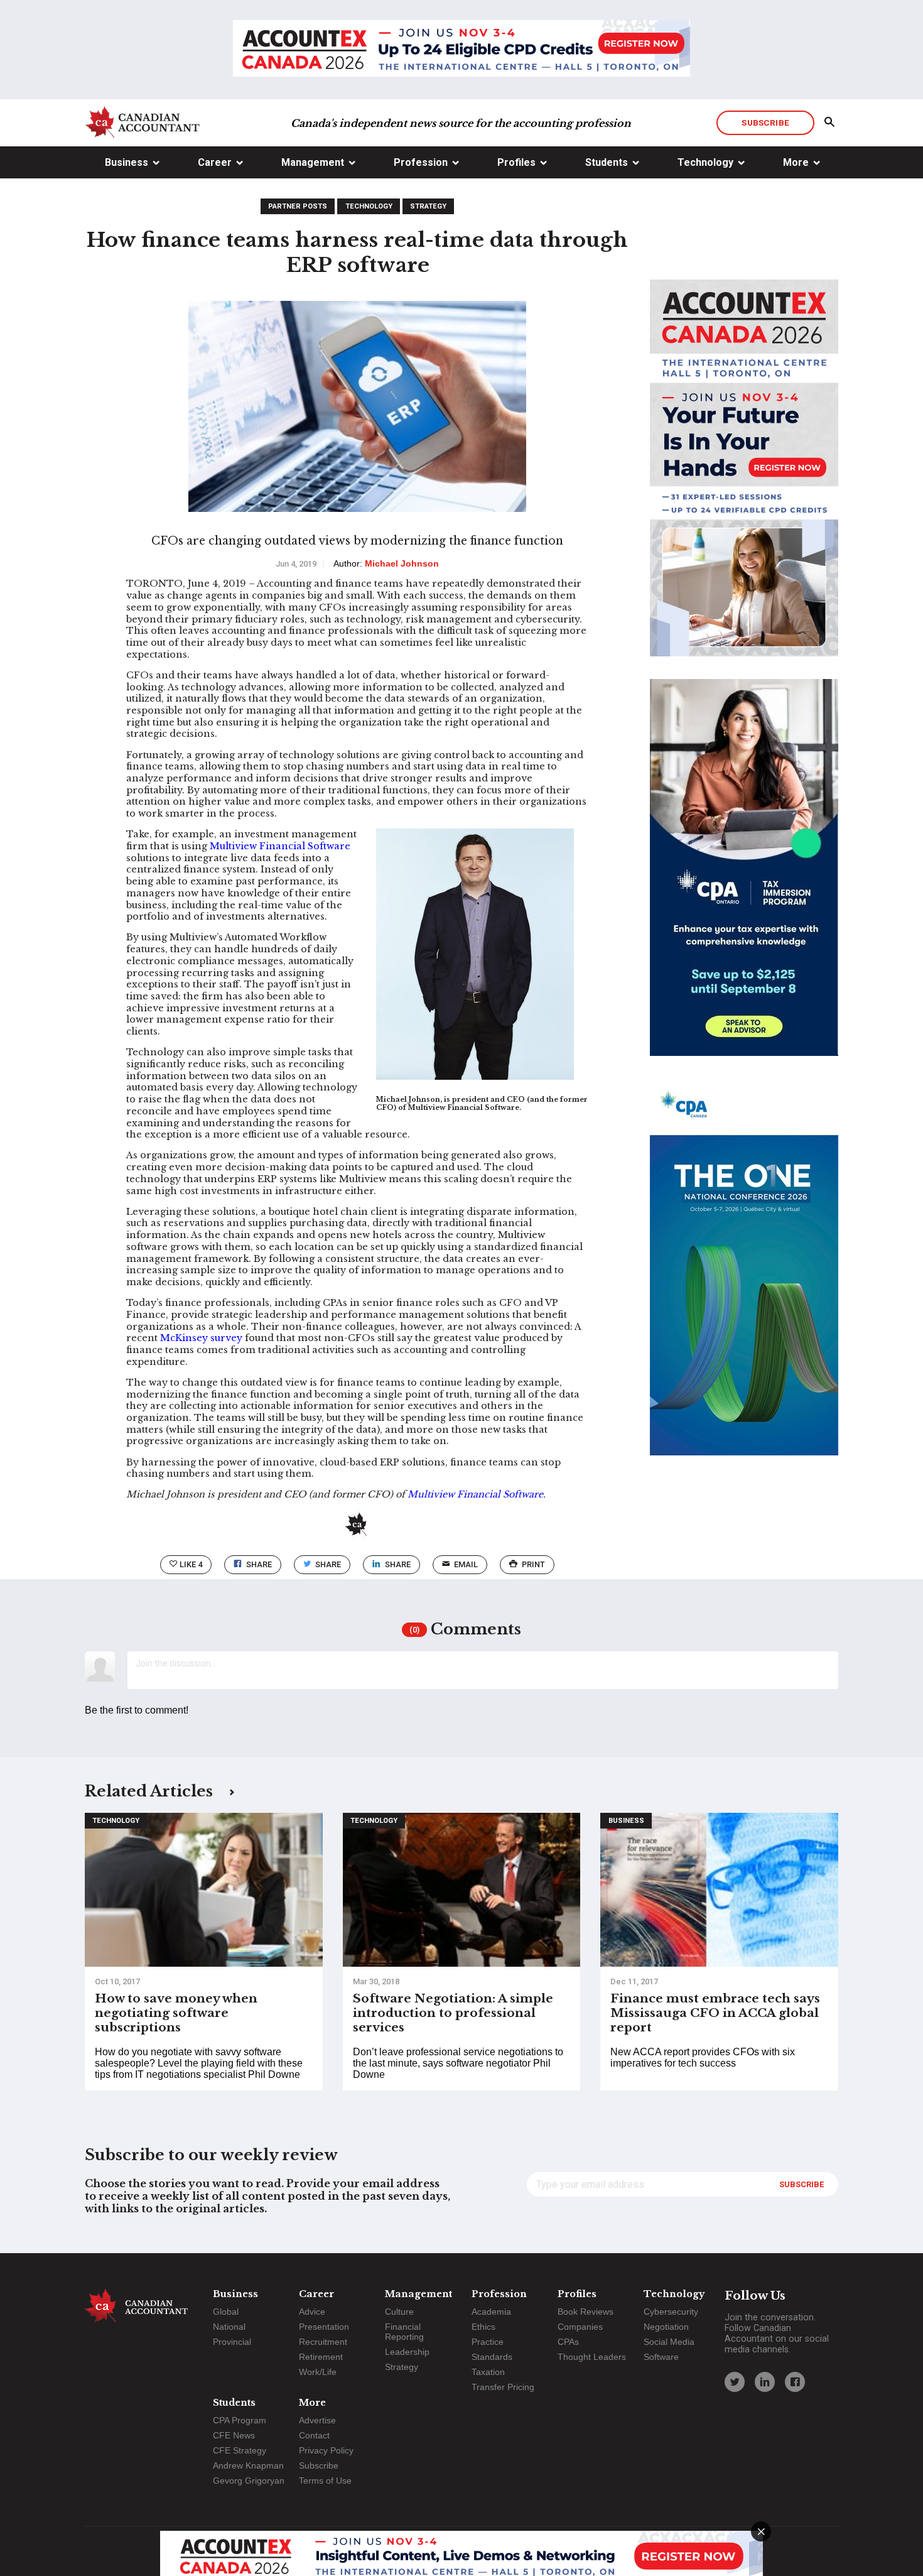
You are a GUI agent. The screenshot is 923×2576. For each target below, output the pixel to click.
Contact (314, 2435)
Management (313, 162)
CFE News (234, 2435)
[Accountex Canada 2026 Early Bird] (462, 50)
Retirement (321, 2357)
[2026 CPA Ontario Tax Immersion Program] (744, 879)
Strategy (428, 206)
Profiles (516, 162)
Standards (492, 2357)
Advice (312, 2312)
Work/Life (318, 2372)
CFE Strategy (240, 2450)
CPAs (568, 2342)
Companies (580, 2327)
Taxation (488, 2372)
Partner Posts (298, 206)
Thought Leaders (592, 2357)
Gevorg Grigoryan (249, 2481)
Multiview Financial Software (280, 846)
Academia (491, 2312)
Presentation (324, 2327)
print (533, 1564)
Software (661, 2357)
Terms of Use (325, 2481)
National (229, 2327)
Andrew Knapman (248, 2465)
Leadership (407, 2352)
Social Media (669, 2342)
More (796, 162)
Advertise (317, 2420)
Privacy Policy (326, 2450)
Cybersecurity (671, 2312)
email (466, 1564)
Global (226, 2312)
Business (127, 162)
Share (259, 1564)
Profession (421, 162)
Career (215, 162)
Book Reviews (586, 2312)
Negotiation (666, 2327)
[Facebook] (795, 2382)
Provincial (232, 2342)
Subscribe (765, 122)
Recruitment (323, 2342)
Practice (488, 2342)
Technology (705, 162)
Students (607, 162)
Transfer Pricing (503, 2387)
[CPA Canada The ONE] (744, 1278)
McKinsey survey (201, 1338)
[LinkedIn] (765, 2382)
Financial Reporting (404, 2332)
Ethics (483, 2327)
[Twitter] (735, 2382)
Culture (399, 2312)
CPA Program (240, 2420)
